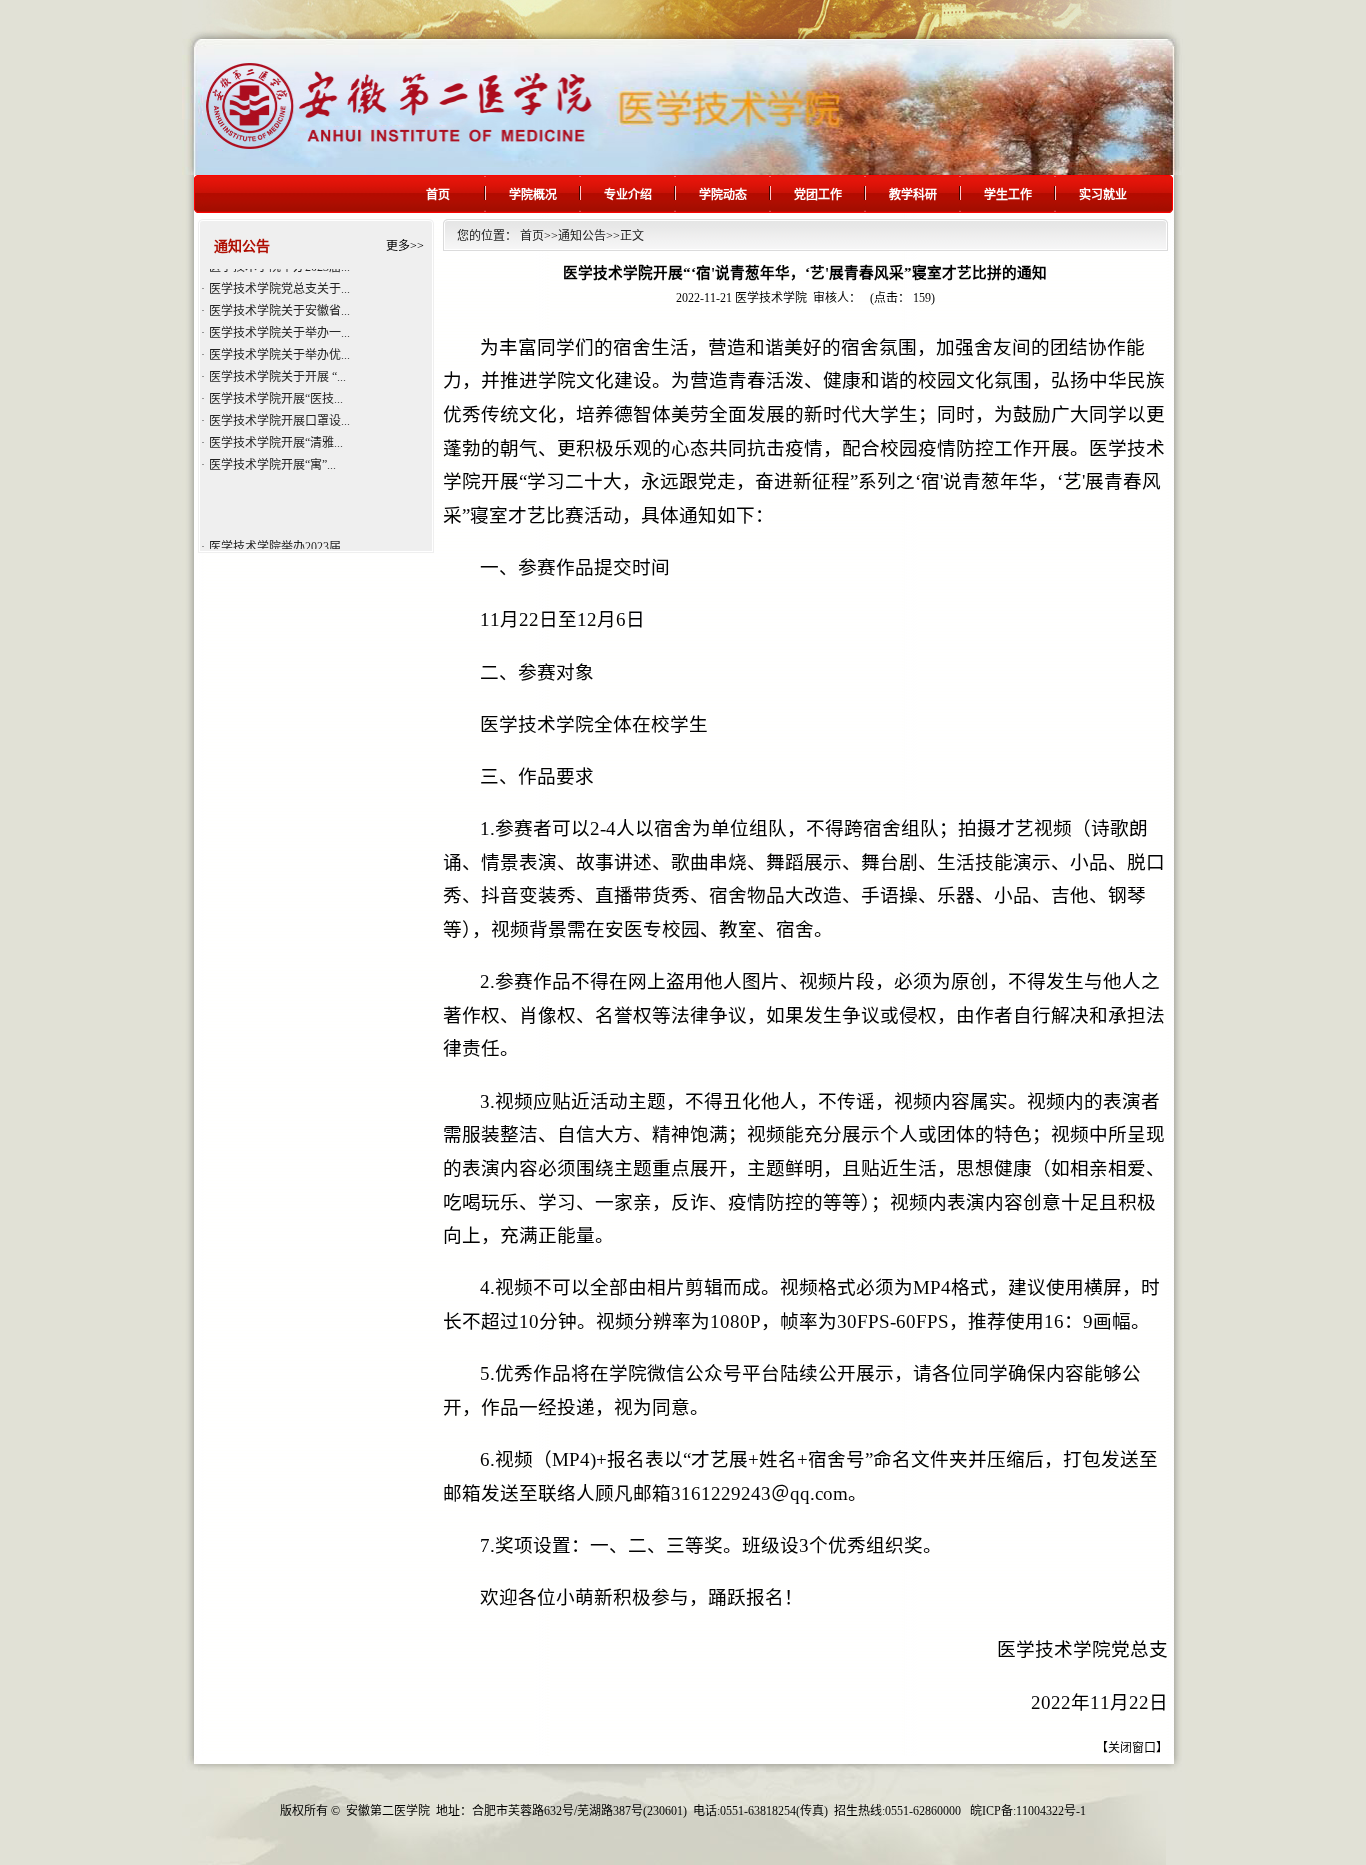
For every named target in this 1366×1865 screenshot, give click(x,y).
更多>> (405, 246)
